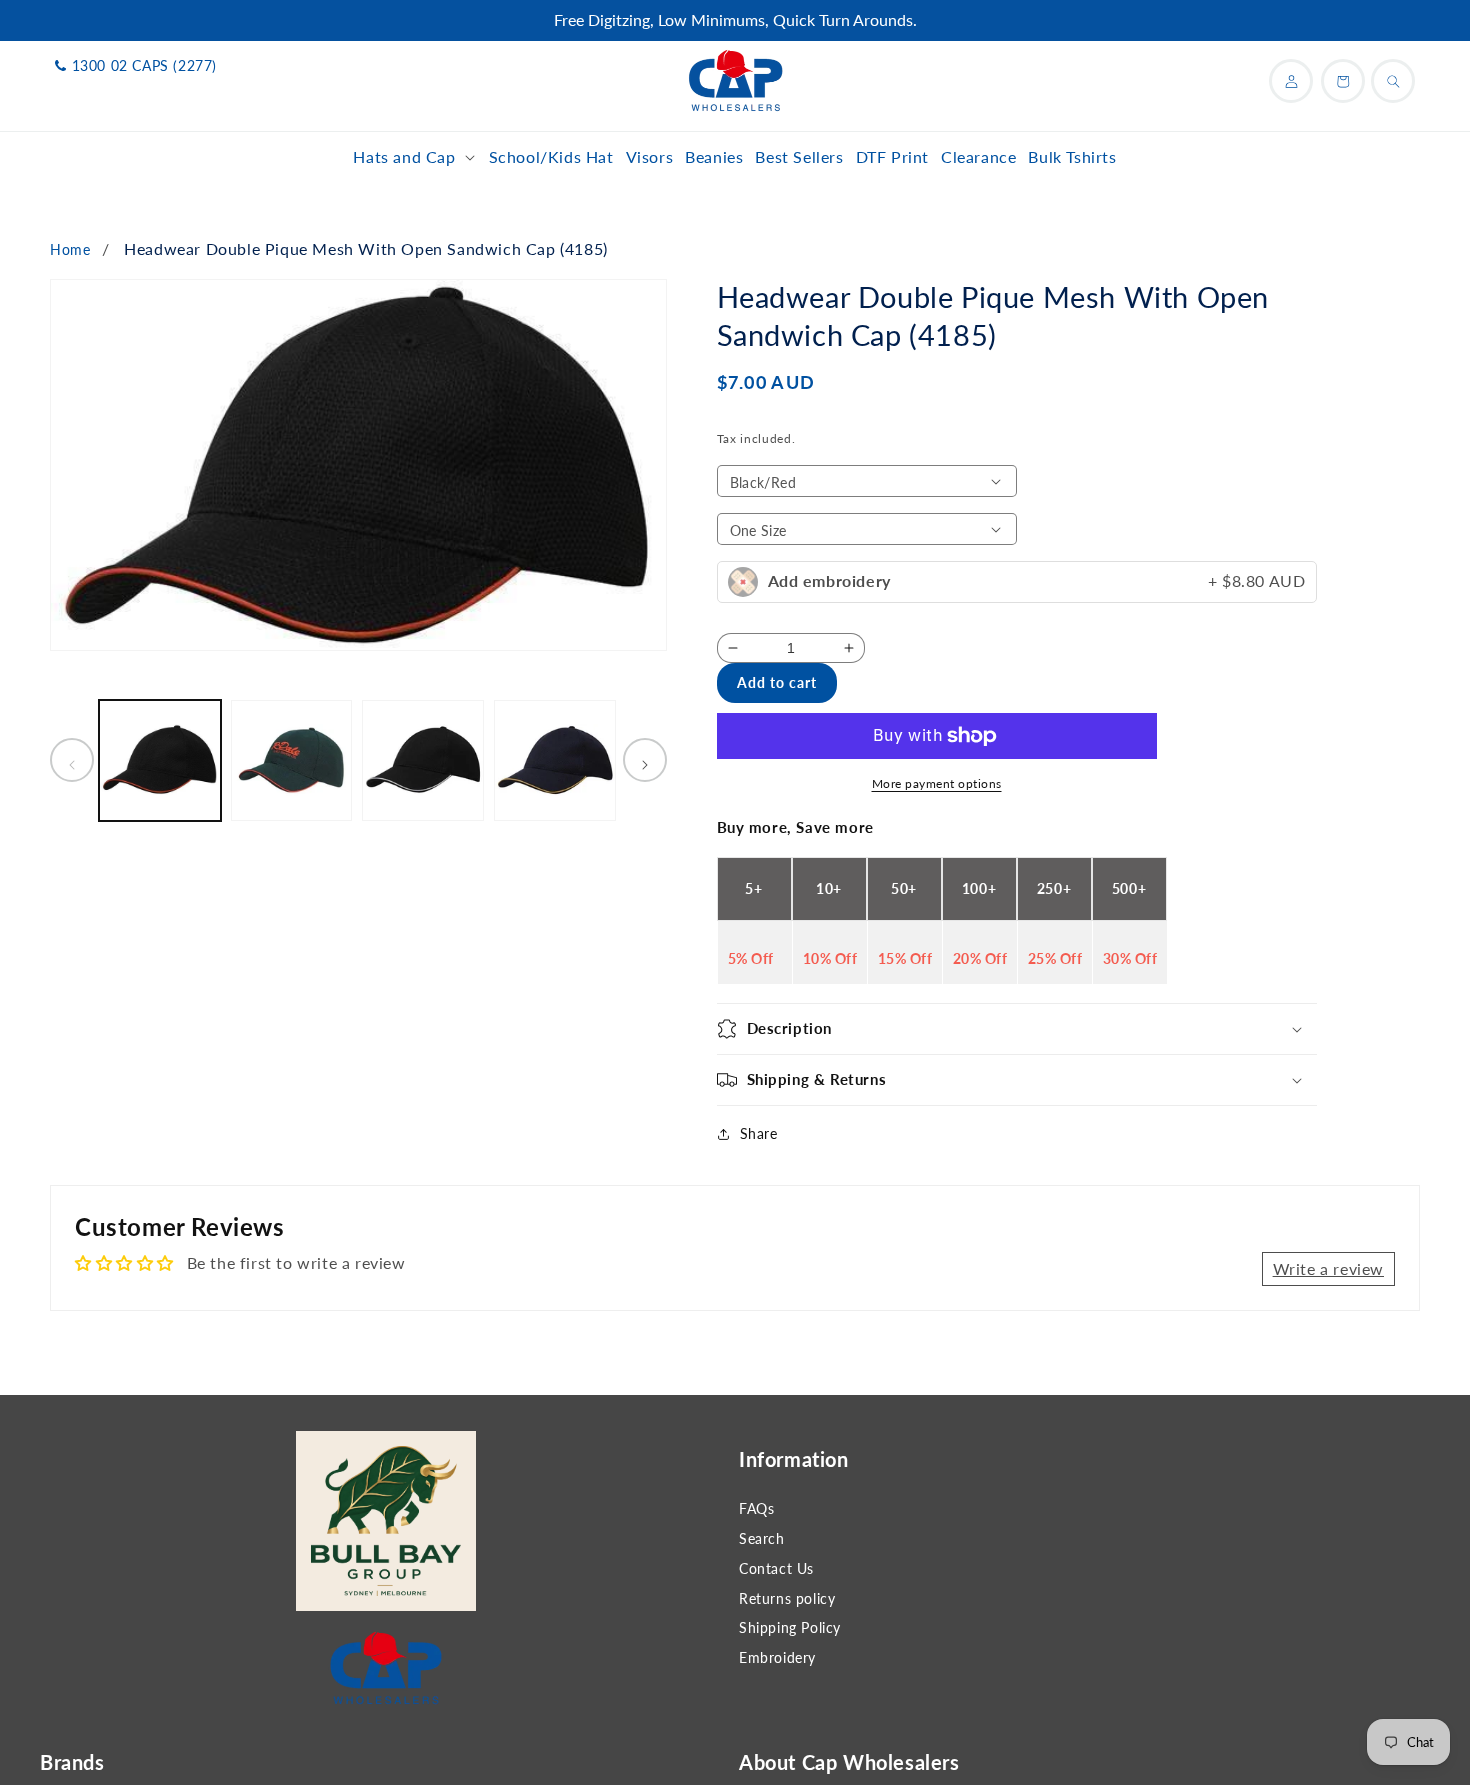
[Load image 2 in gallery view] (292, 761)
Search (762, 1538)
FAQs (756, 1508)
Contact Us (776, 1568)
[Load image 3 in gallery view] (423, 761)
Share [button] (759, 1133)
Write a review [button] (1328, 1268)
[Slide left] (72, 761)
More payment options (937, 783)
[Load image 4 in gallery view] (555, 761)
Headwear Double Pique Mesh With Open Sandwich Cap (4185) (366, 248)
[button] (414, 157)
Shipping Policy (790, 1627)
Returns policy (787, 1598)
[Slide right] (645, 761)
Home (70, 249)
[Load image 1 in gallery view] (160, 761)
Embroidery (777, 1657)
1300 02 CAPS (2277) (144, 65)
